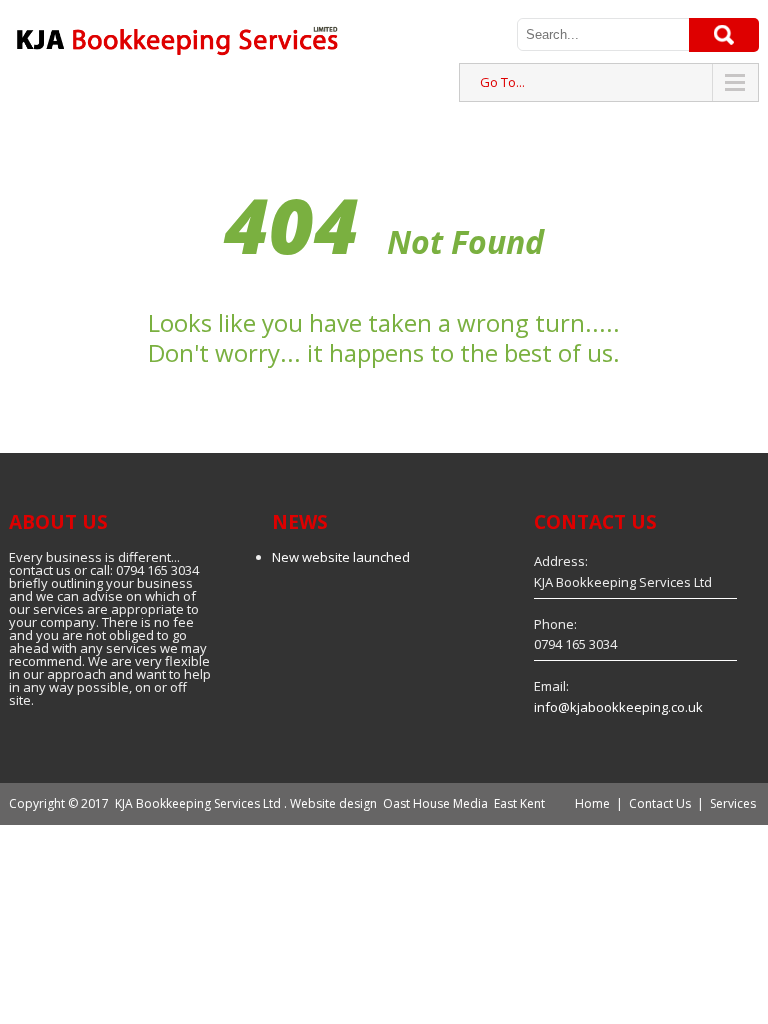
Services (733, 803)
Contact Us (660, 803)
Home (592, 803)
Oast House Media (435, 803)
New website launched (341, 557)
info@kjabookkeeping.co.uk (618, 707)
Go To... (502, 82)
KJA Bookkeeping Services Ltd (198, 803)
